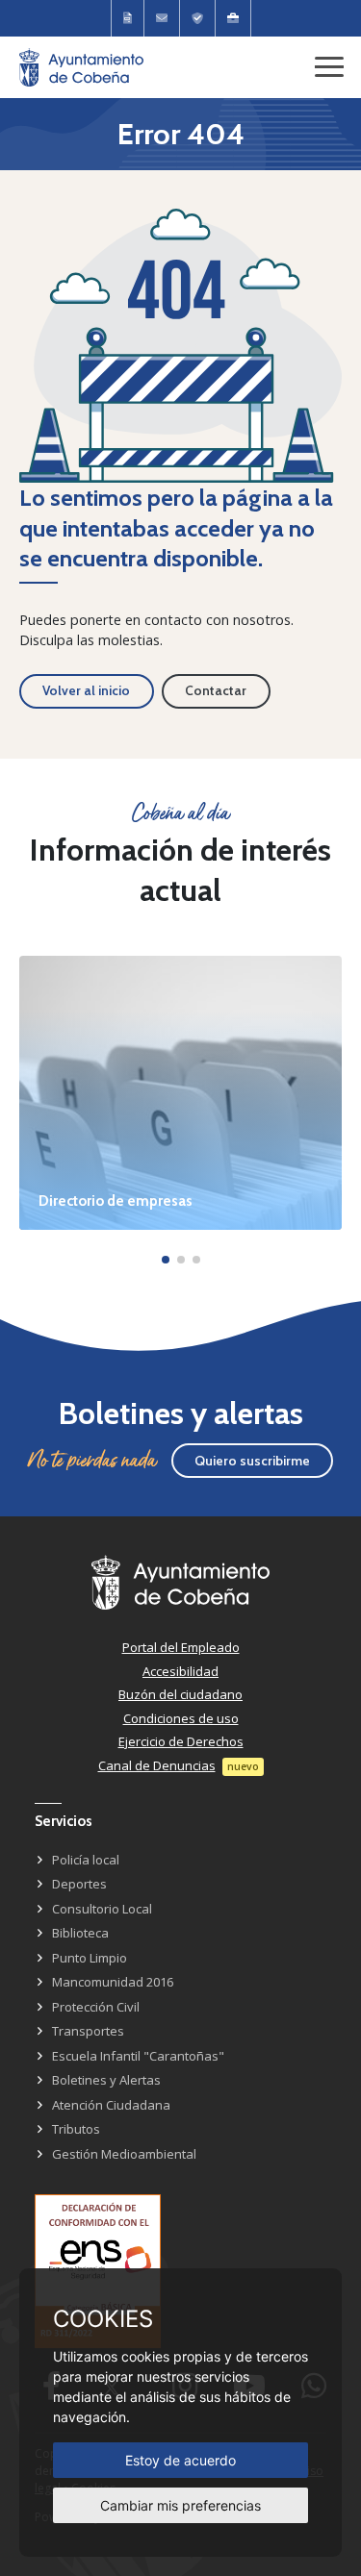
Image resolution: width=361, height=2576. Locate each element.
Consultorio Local (102, 1909)
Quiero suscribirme (252, 1461)
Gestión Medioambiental (124, 2154)
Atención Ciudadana (111, 2105)
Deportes (79, 1884)
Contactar (216, 690)
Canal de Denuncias (157, 1765)
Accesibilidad (180, 1671)
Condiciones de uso (181, 1718)
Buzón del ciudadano (180, 1694)
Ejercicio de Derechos (181, 1741)
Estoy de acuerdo (180, 2460)
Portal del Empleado (181, 1647)
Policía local (86, 1860)
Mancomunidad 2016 (113, 1982)
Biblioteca (80, 1933)
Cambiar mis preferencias (180, 2505)
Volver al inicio (86, 690)
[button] (166, 1260)
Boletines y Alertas (106, 2080)
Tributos (76, 2129)
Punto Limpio (90, 1958)
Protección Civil (96, 2007)
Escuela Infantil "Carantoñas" (138, 2056)
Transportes (88, 2031)
